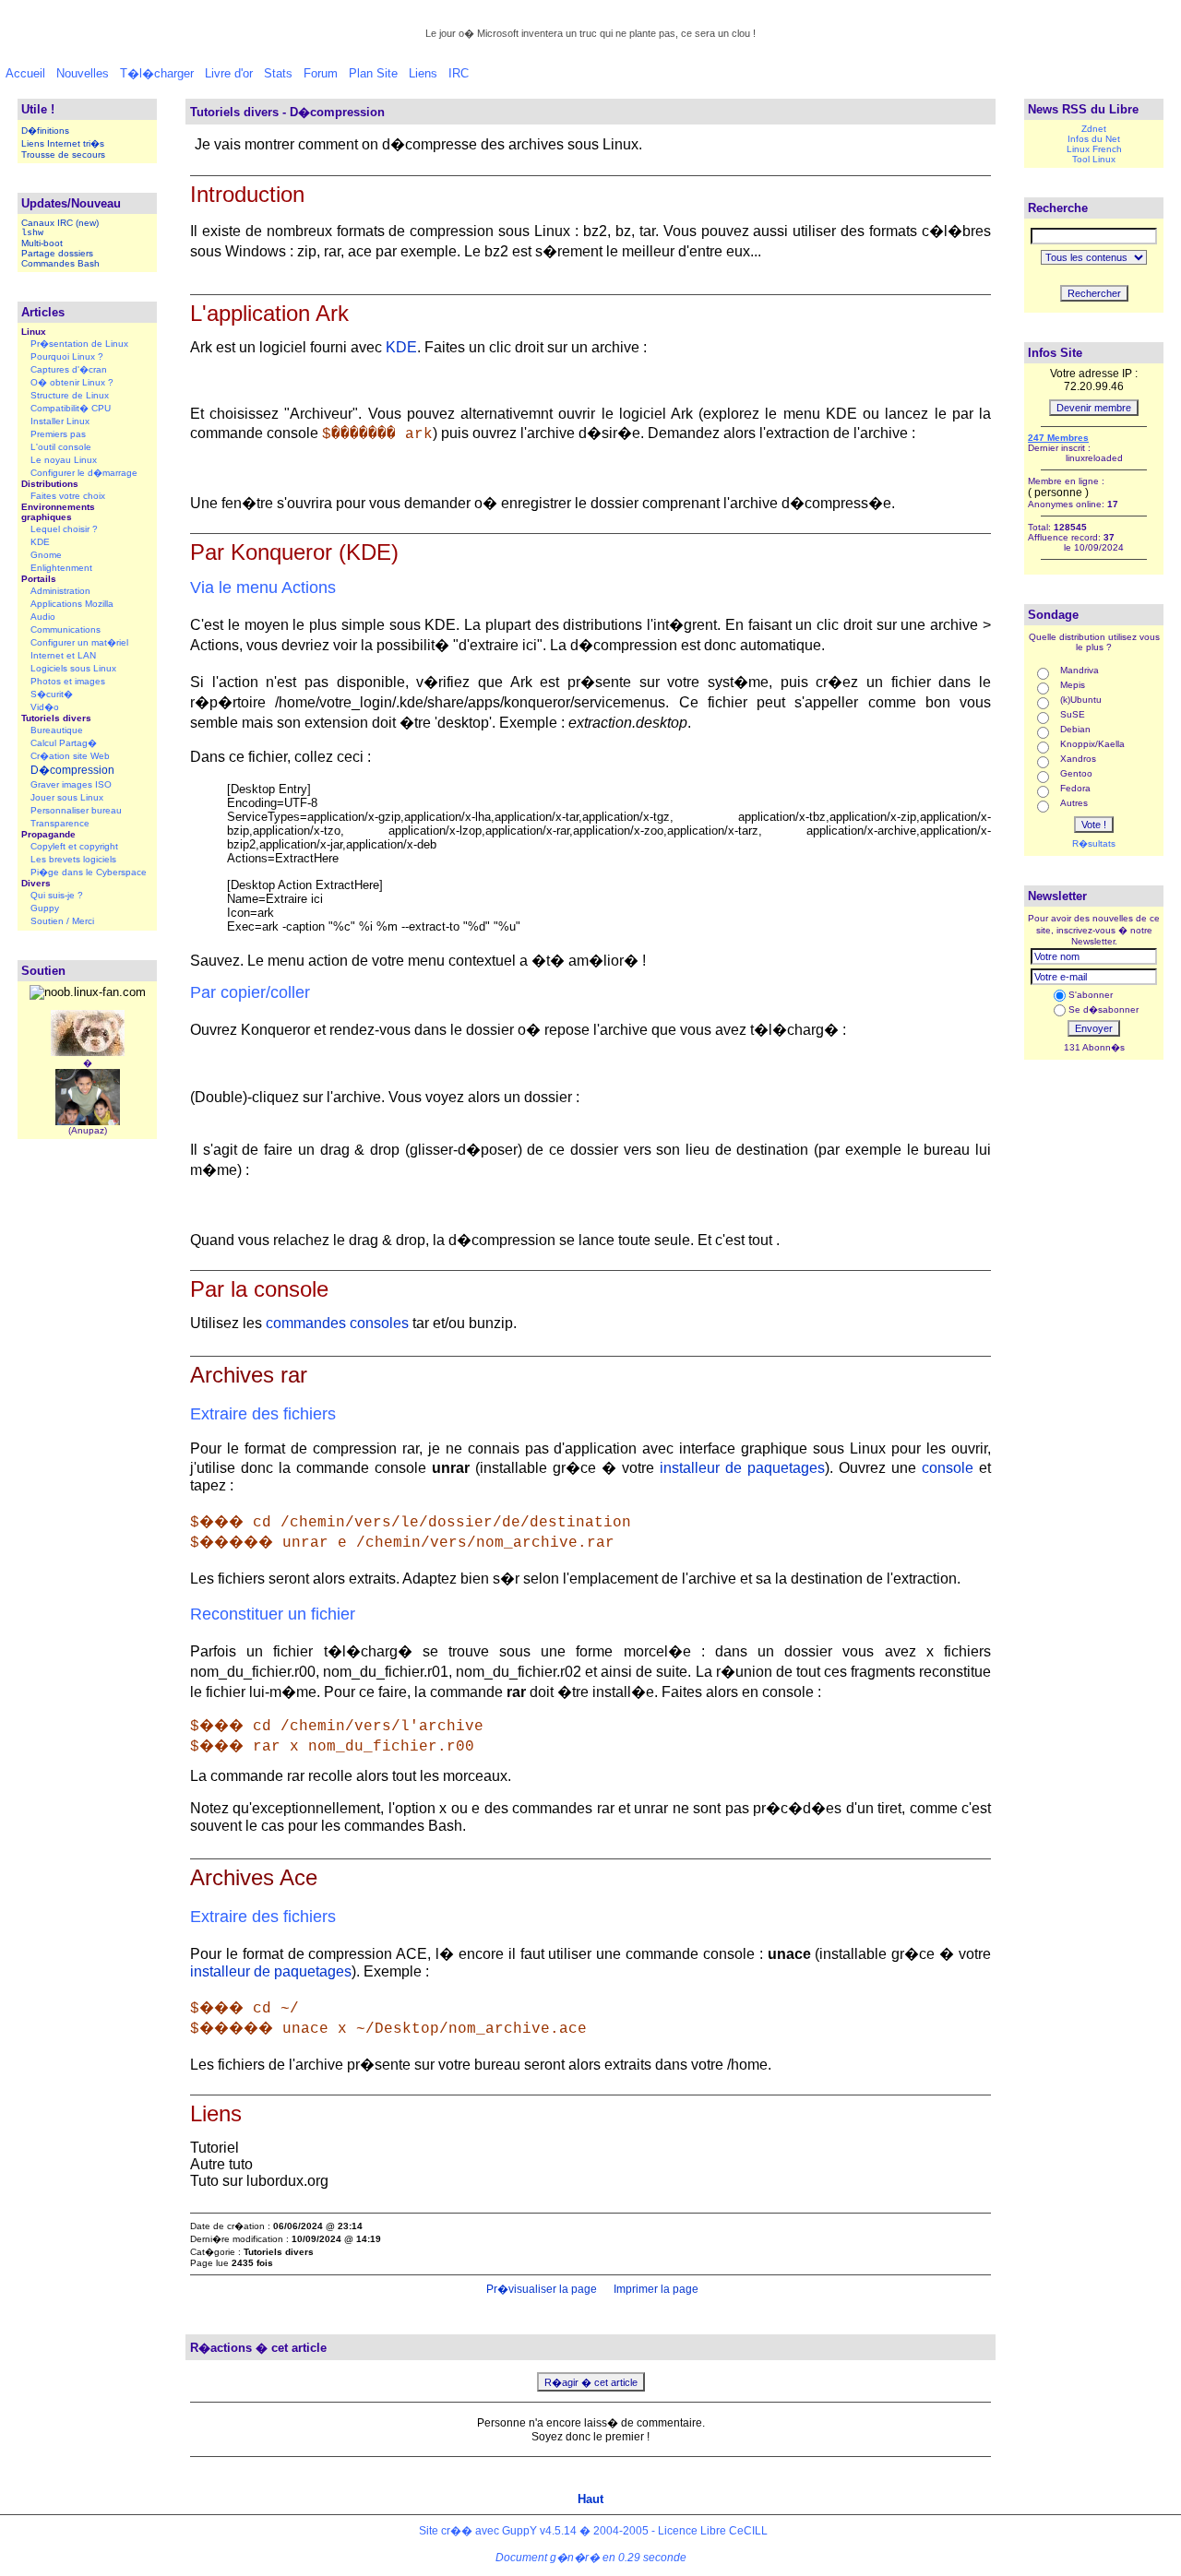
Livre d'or (229, 73)
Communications (66, 629)
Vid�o (45, 707)
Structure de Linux (70, 395)
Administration (60, 591)
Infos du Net (1094, 139)
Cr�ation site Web (70, 756)
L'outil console (61, 447)
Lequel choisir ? (64, 529)
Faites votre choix (68, 496)
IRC (459, 73)
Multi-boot (42, 243)
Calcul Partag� (64, 743)
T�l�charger (157, 73)
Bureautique (57, 730)
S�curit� (52, 694)
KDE (40, 542)
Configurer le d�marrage (84, 473)
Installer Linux (60, 421)
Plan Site (373, 73)
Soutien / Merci (62, 921)
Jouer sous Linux (67, 797)
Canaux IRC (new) (60, 223)
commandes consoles (337, 1323)
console (948, 1468)
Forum (321, 73)
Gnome (46, 555)
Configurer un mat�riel (79, 642)
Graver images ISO (71, 784)
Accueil (25, 73)
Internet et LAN (63, 655)
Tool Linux (1094, 159)
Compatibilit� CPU (71, 408)
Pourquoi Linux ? (67, 356)
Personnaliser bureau (76, 810)
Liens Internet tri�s (63, 143)
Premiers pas (58, 434)
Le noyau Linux (64, 460)
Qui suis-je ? (57, 895)
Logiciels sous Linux (73, 668)
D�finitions (45, 131)
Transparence (60, 823)
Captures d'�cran (69, 369)
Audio (43, 617)
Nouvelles (83, 73)
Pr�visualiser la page (540, 2289)
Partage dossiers (57, 253)
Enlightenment (61, 568)
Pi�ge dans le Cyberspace (89, 872)
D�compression (72, 770)
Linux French (1094, 149)
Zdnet (1094, 129)
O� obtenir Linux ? (72, 382)
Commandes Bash (60, 263)
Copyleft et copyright (74, 846)
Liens (423, 73)
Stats (278, 73)
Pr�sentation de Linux (79, 344)
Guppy (45, 908)
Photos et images (68, 681)
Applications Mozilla (72, 604)
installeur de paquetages (742, 1468)
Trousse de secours (63, 154)
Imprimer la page (655, 2289)
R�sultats (1094, 843)
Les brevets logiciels (73, 859)
